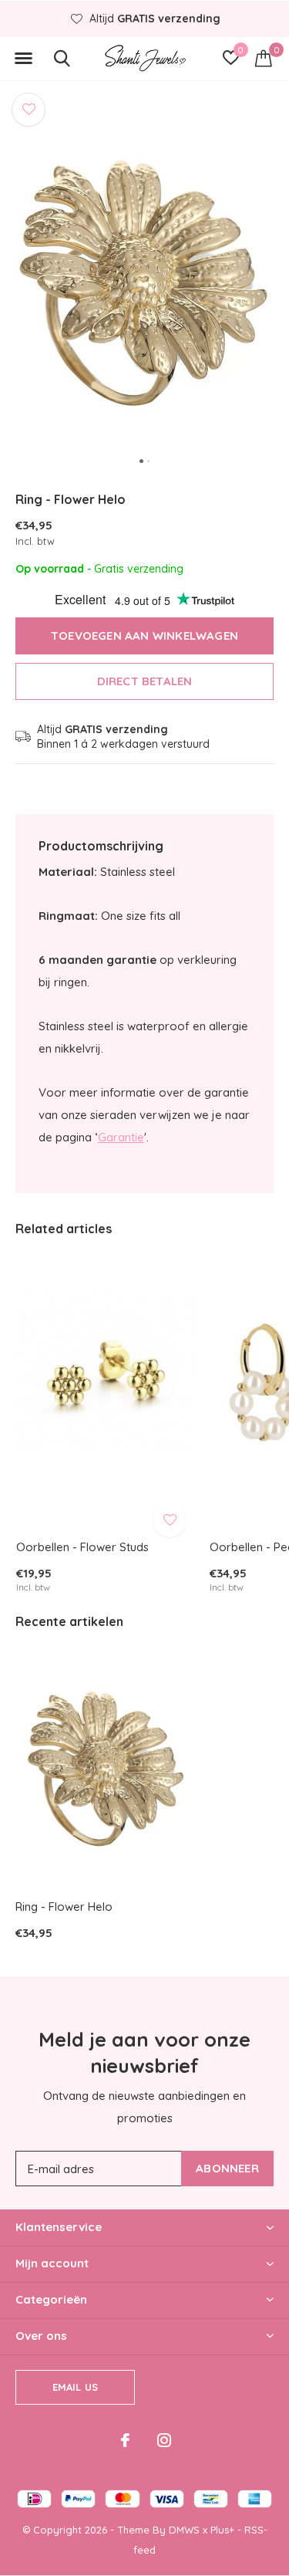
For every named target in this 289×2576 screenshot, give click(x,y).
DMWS (184, 2530)
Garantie (121, 1137)
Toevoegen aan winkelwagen (144, 636)
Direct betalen (145, 681)
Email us (75, 2387)
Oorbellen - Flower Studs (82, 1547)
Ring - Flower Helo (64, 1907)
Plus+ (222, 2530)
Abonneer (227, 2168)
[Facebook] (125, 2440)
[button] (23, 59)
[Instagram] (164, 2440)
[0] (264, 58)
